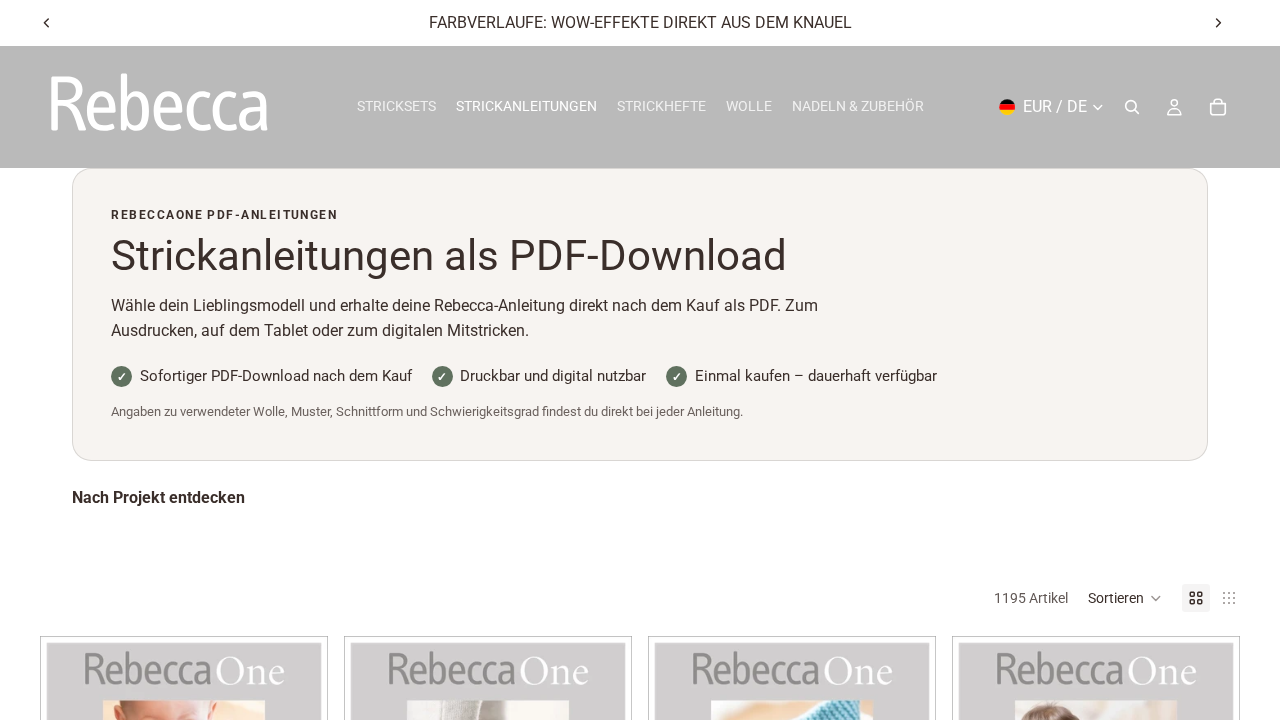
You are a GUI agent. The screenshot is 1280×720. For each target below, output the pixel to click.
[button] (1125, 598)
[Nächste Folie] (1218, 23)
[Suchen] (1132, 107)
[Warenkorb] (1218, 107)
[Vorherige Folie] (47, 23)
